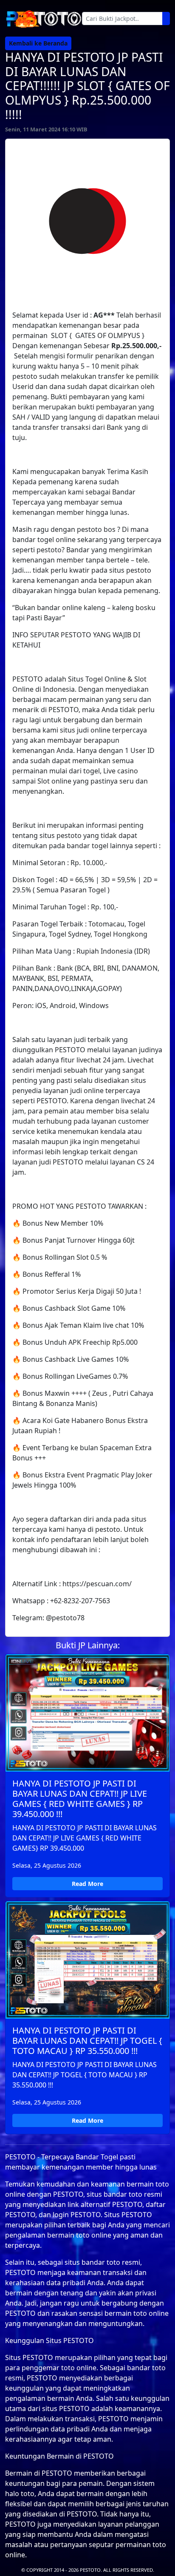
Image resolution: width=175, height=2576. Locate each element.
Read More (87, 1884)
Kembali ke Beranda (38, 43)
